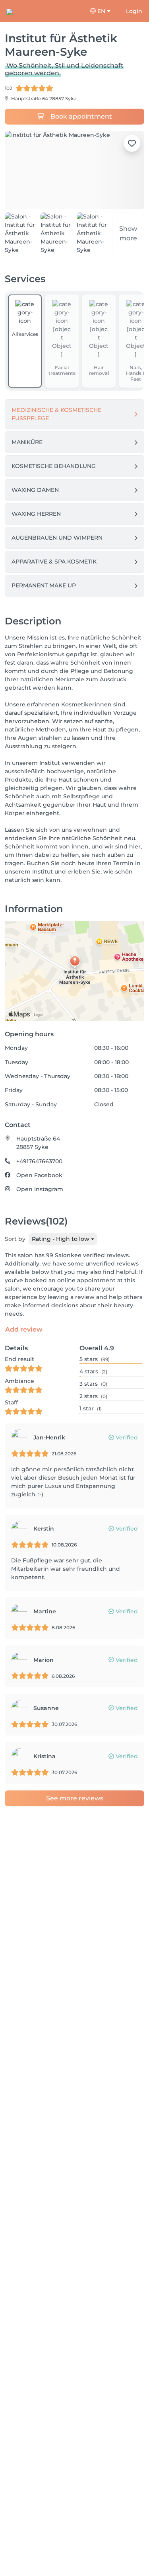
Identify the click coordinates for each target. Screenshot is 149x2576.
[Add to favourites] (132, 143)
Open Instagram (40, 1189)
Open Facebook (39, 1175)
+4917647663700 (39, 1161)
